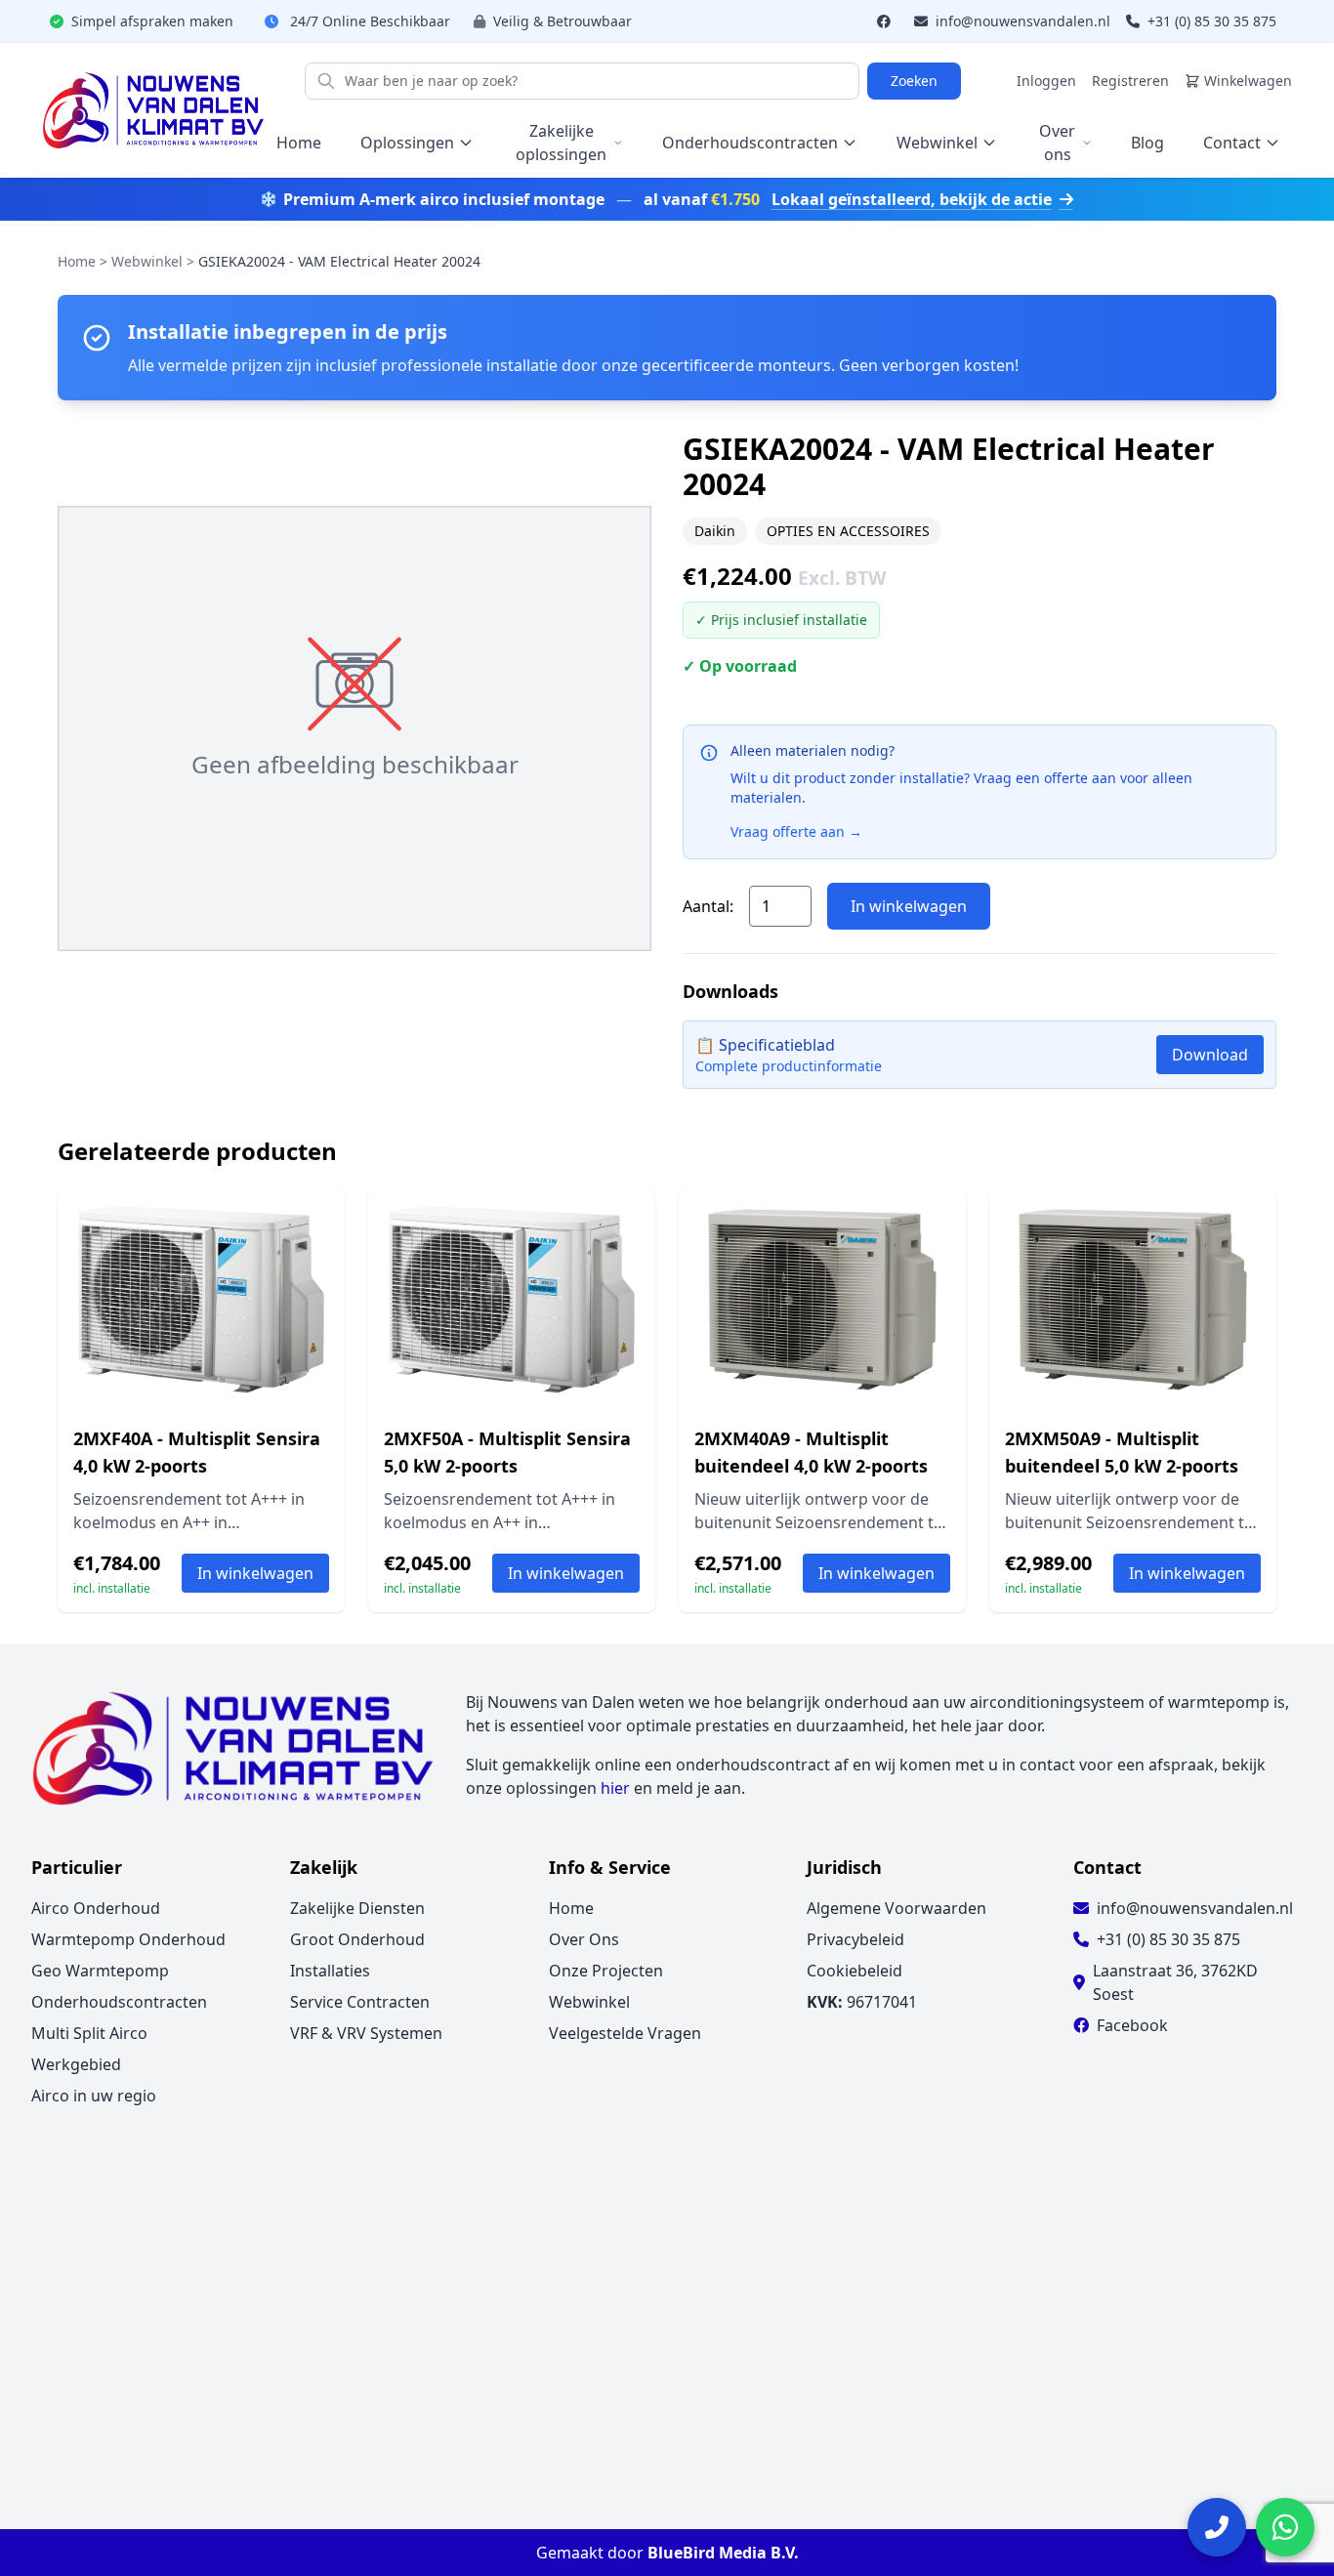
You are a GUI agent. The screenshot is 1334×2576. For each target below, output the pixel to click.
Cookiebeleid (855, 1971)
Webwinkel (147, 261)
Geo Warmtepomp (100, 1971)
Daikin (715, 531)
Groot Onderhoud (357, 1939)
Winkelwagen (1248, 81)
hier (615, 1788)
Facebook (1132, 2025)
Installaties (330, 1971)
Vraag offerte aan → (796, 831)
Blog (1147, 143)
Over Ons (584, 1939)
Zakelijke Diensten (357, 1908)
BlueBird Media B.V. (723, 2553)
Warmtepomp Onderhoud (128, 1939)
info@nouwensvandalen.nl (1021, 21)
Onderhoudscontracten (119, 2002)
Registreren (1130, 81)
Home (299, 143)
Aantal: (708, 906)
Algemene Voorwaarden (896, 1908)
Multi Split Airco (89, 2033)
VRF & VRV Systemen (366, 2033)
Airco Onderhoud (96, 1908)
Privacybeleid (855, 1939)
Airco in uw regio (94, 2096)
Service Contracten (360, 2002)
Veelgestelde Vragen (625, 2033)
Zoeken (914, 81)
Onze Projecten (606, 1971)
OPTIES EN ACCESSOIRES (848, 531)
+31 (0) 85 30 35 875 (1210, 21)
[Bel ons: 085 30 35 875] (1217, 2527)
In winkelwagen (909, 906)
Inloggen (1046, 81)
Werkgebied (76, 2064)
